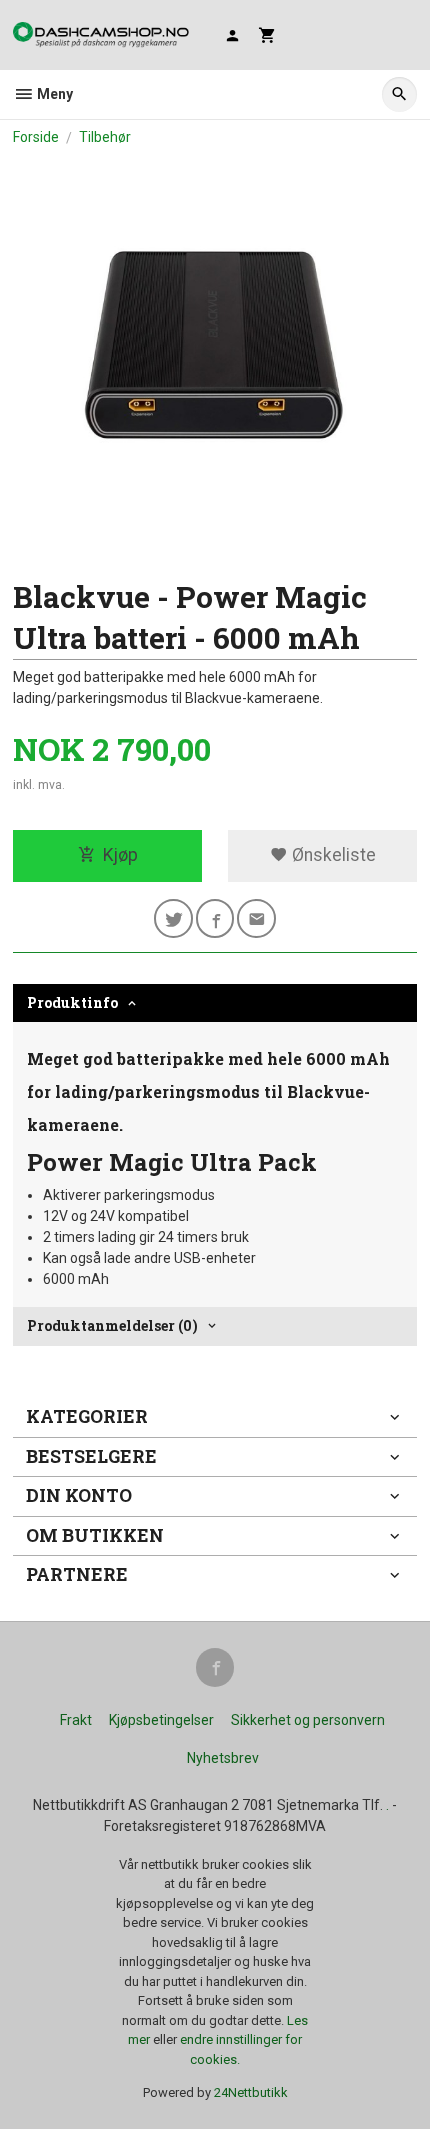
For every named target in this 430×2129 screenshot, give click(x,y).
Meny (53, 94)
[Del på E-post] (256, 918)
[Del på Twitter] (173, 918)
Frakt (76, 1720)
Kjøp (120, 855)
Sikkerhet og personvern (308, 1720)
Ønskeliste (332, 855)
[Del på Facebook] (215, 918)
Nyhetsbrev (223, 1758)
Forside (36, 137)
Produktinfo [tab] (72, 1002)
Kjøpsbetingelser (161, 1720)
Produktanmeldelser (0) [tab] (112, 1325)
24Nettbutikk (251, 2092)
